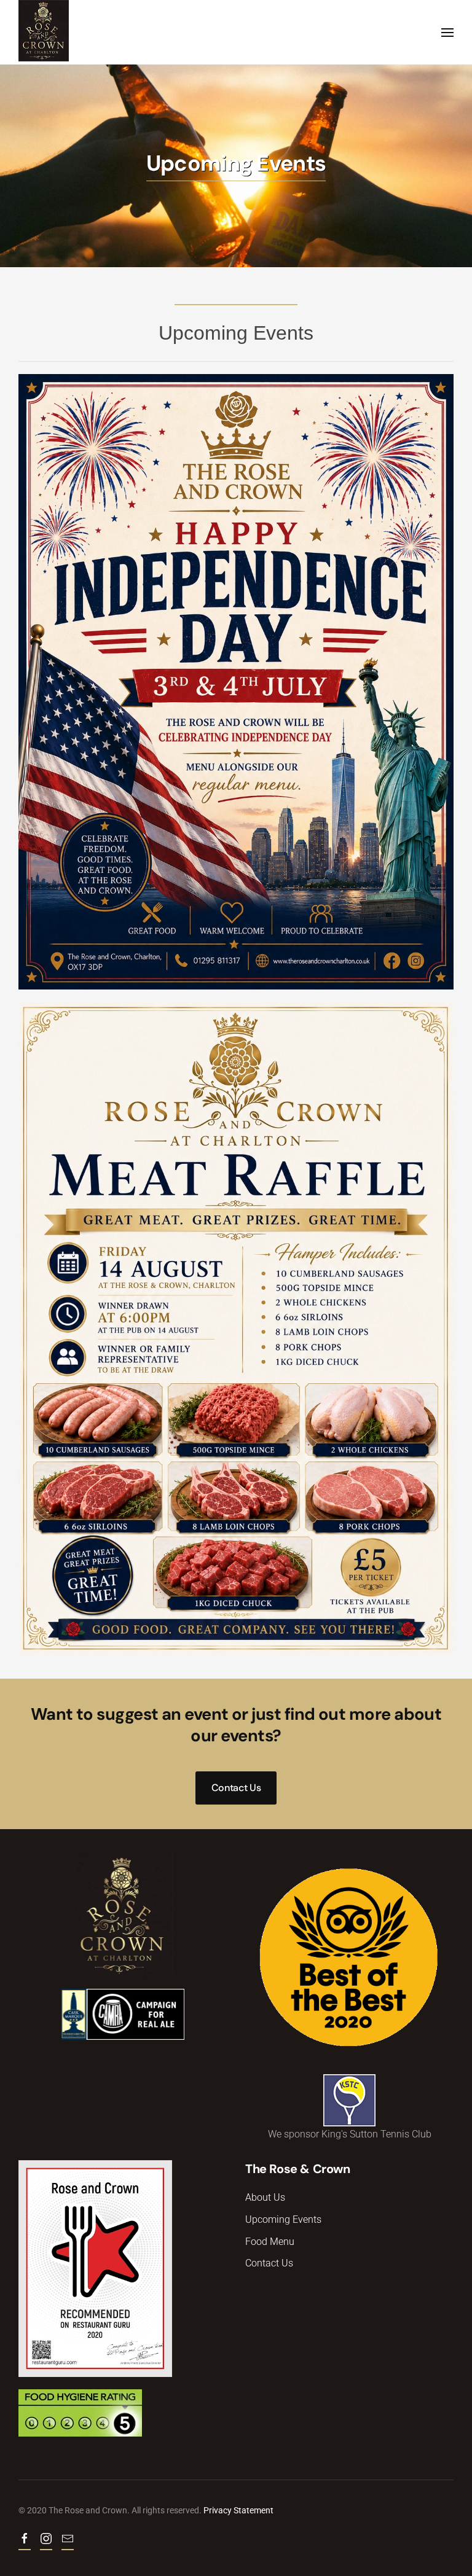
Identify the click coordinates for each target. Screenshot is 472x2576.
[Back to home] (44, 31)
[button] (447, 32)
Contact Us (236, 1788)
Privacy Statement (238, 2510)
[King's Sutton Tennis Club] (349, 2099)
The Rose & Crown (298, 2169)
